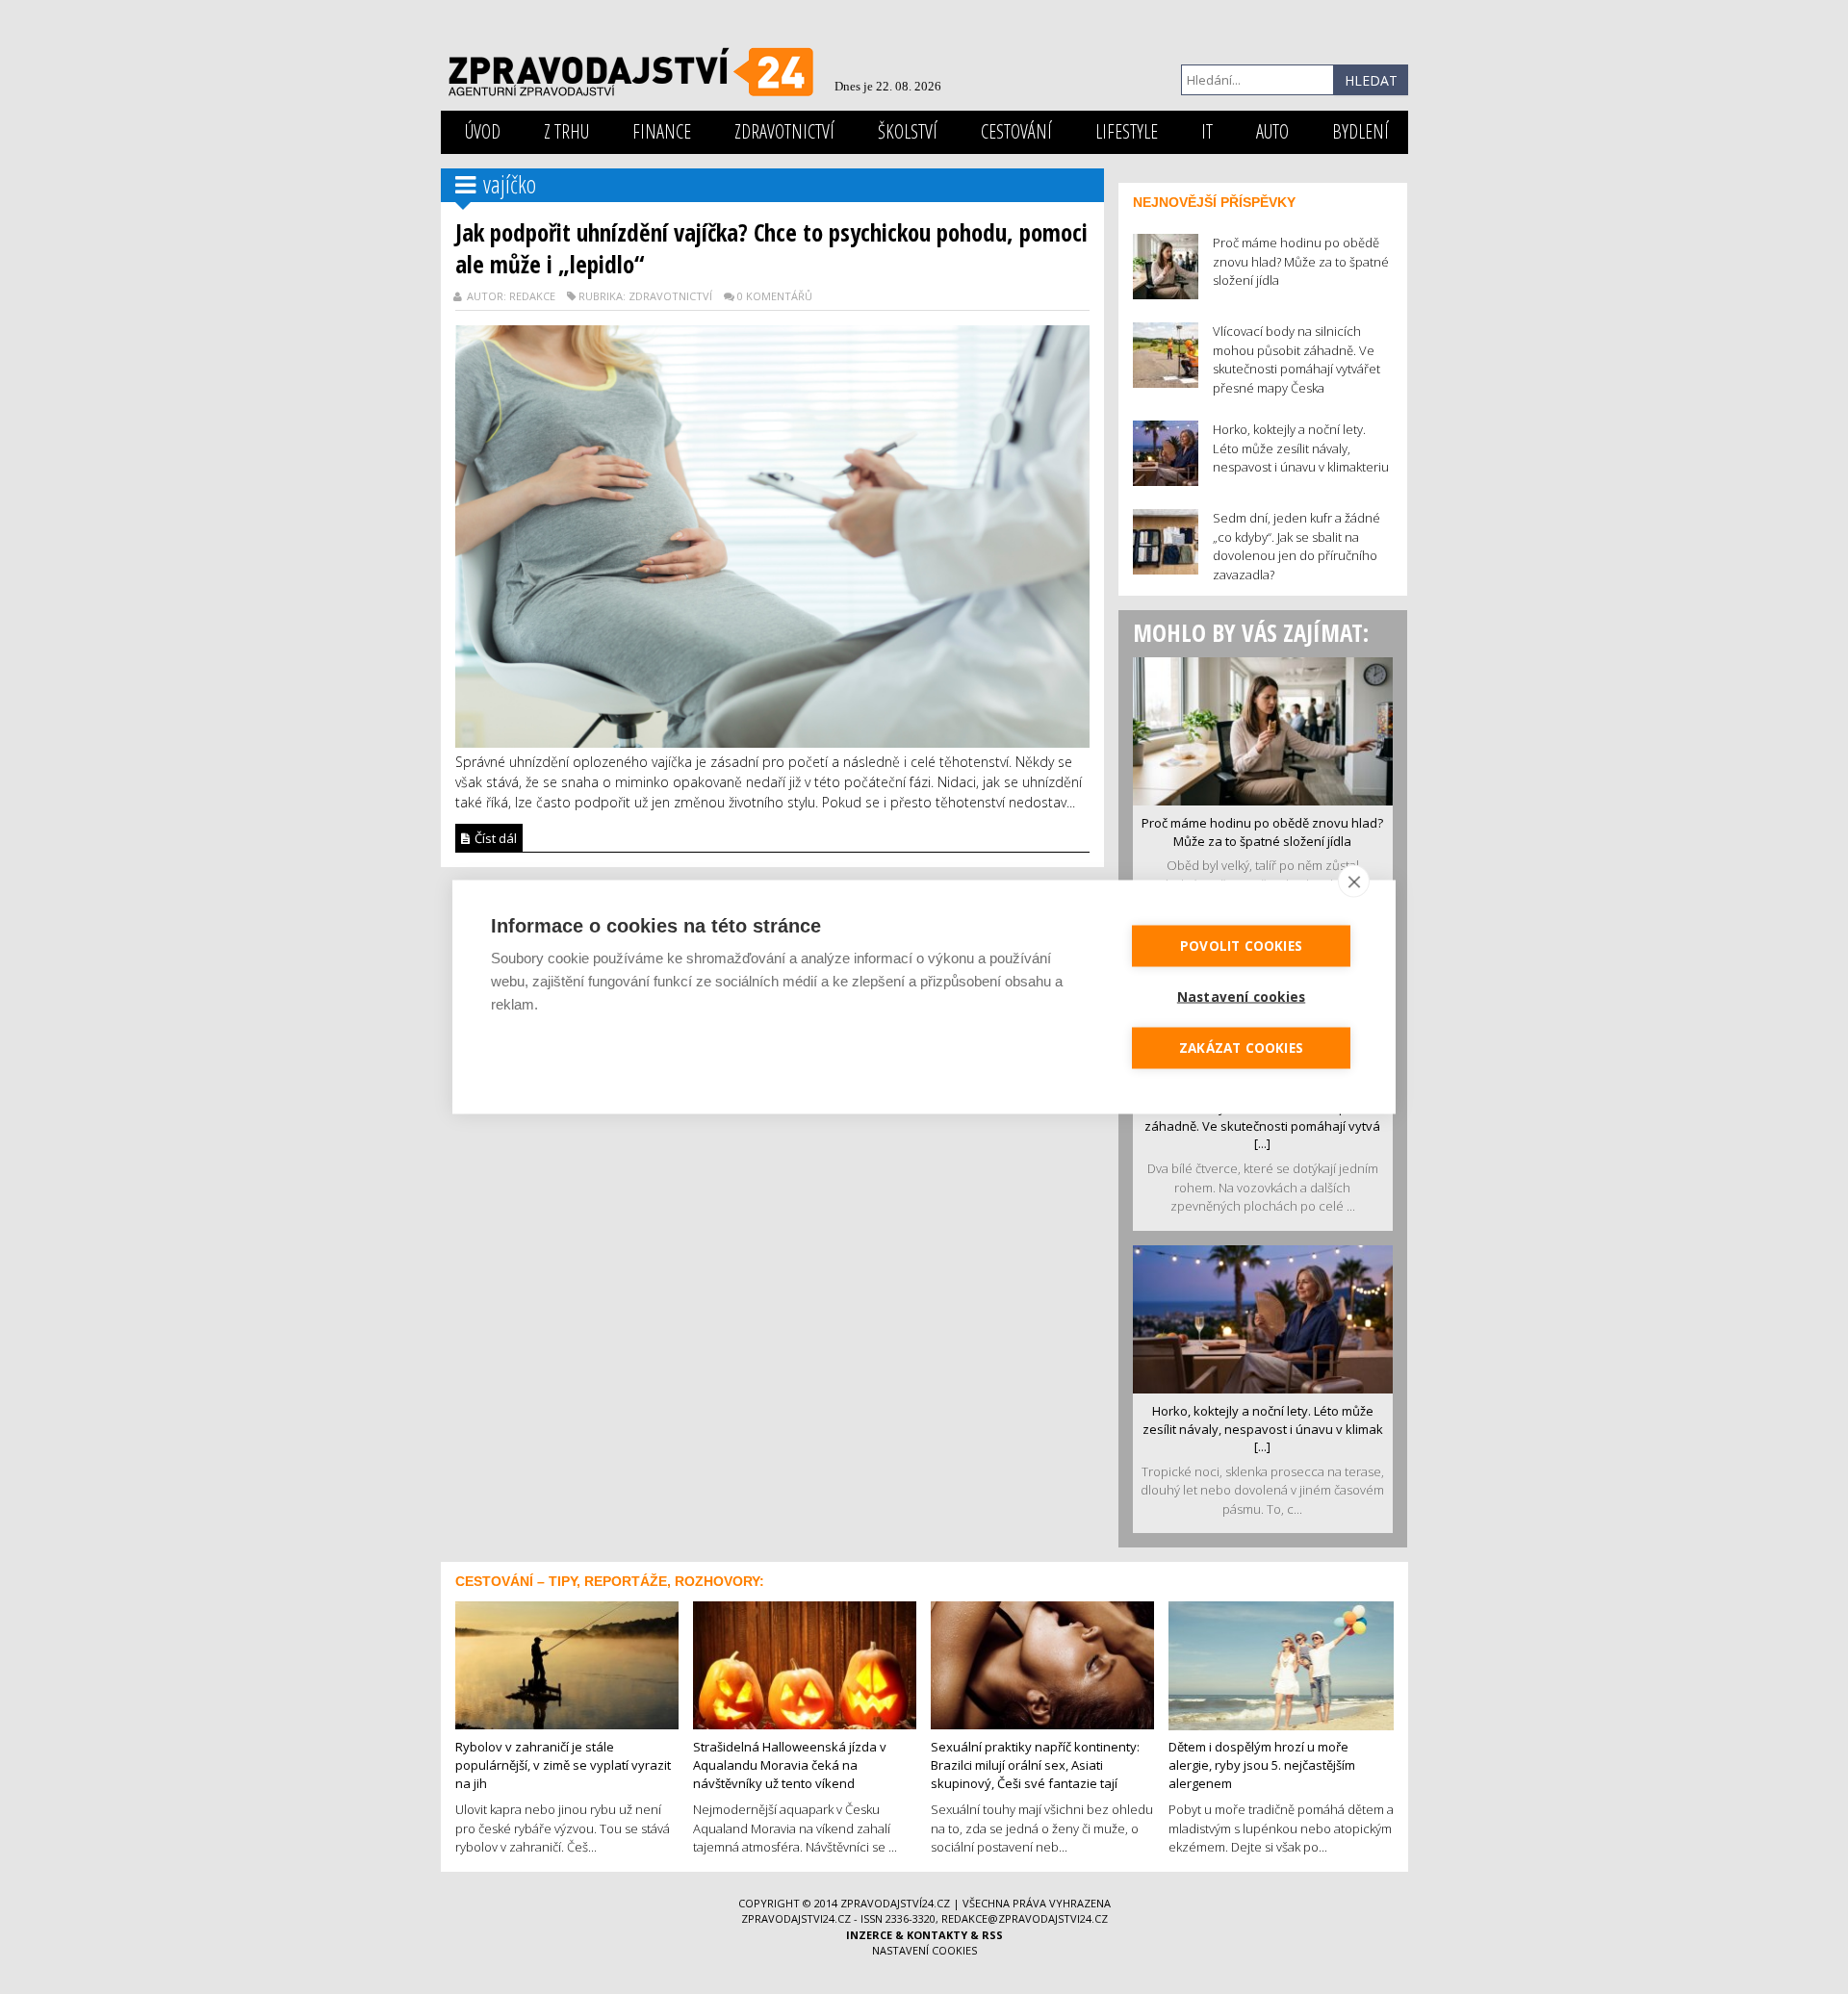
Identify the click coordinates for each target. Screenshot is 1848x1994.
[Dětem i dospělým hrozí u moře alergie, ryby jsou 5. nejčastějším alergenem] (1281, 1664)
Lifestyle (1127, 131)
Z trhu (566, 131)
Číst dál (494, 838)
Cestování (1016, 131)
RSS (992, 1935)
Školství (908, 131)
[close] (1354, 882)
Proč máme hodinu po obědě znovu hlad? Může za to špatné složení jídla (1262, 832)
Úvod (483, 131)
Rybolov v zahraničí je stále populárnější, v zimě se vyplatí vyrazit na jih (563, 1764)
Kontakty (937, 1935)
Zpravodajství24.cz (895, 1903)
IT (1207, 131)
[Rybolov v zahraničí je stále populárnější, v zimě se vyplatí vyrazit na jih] (567, 1664)
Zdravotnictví (784, 131)
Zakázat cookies (1241, 1048)
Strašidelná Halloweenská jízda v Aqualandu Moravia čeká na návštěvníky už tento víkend (790, 1764)
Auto (1272, 131)
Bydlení (1360, 131)
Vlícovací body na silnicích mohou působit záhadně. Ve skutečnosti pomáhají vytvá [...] (1263, 1125)
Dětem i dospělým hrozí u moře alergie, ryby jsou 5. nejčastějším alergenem (1262, 1764)
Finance (662, 131)
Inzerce (869, 1935)
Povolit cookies (1241, 946)
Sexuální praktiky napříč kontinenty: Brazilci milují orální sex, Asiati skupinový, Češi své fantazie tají (1035, 1764)
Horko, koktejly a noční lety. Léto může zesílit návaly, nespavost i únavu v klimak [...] (1263, 1429)
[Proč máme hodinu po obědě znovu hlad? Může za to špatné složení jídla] (1263, 729)
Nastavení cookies (924, 1950)
